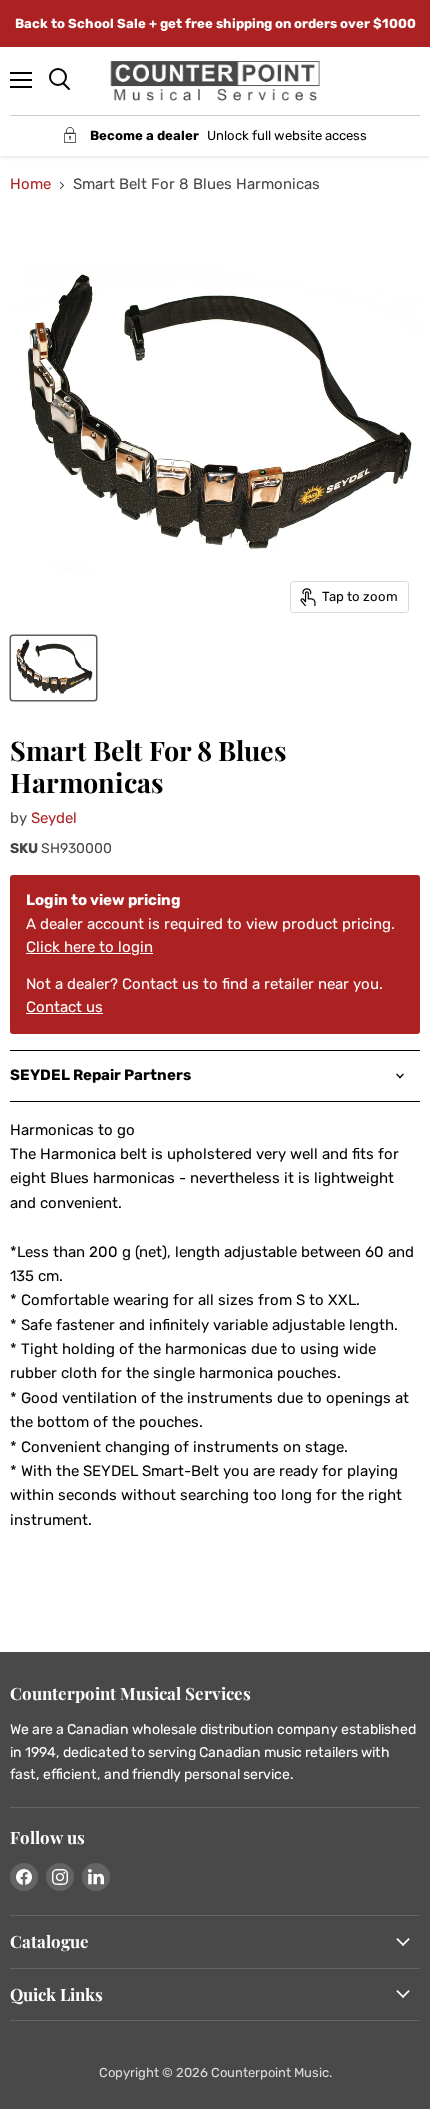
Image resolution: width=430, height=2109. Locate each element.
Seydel (54, 818)
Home (30, 184)
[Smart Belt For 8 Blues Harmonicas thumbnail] (53, 668)
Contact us (64, 1007)
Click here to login (89, 947)
